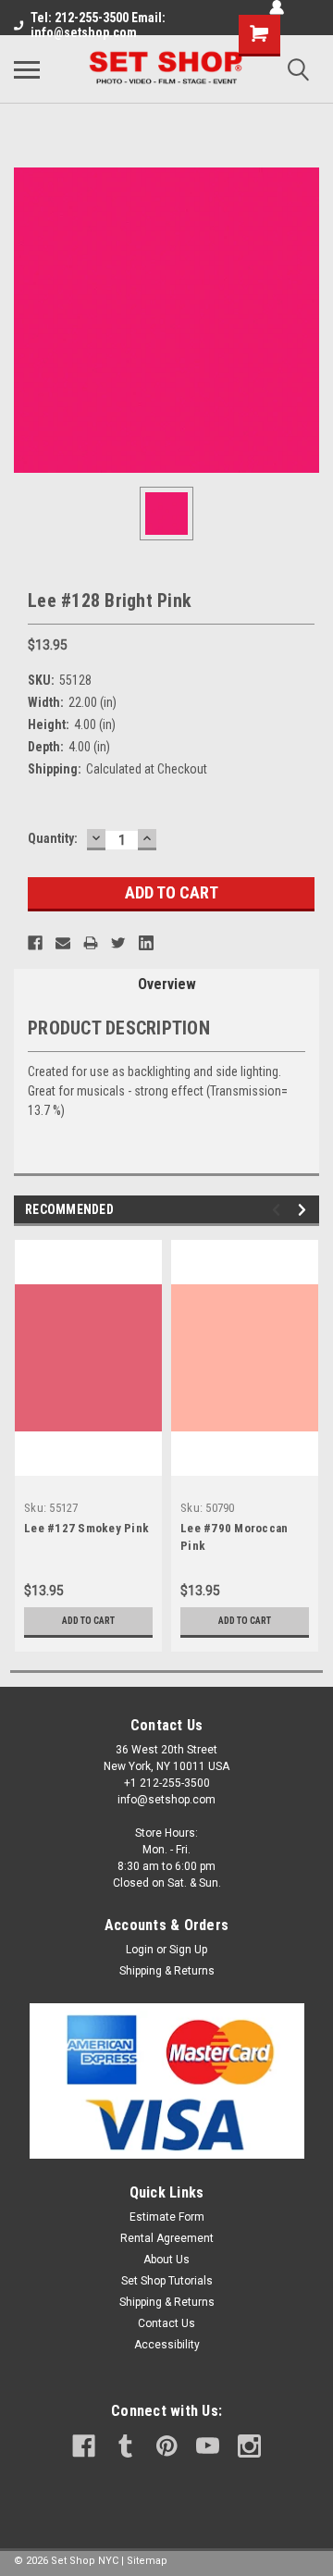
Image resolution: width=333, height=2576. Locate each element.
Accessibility (167, 2345)
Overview (167, 984)
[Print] (91, 943)
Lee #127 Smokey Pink (86, 1528)
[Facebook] (35, 943)
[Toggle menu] (27, 69)
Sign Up (188, 1950)
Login (140, 1950)
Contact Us (166, 2323)
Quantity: (53, 838)
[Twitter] (118, 943)
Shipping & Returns (167, 1971)
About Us (166, 2260)
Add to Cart (88, 1621)
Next (305, 1210)
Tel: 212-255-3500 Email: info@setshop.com (98, 25)
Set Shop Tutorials (167, 2281)
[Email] (63, 943)
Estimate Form (167, 2217)
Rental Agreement (167, 2238)
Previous (279, 1210)
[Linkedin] (146, 943)
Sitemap (147, 2561)
